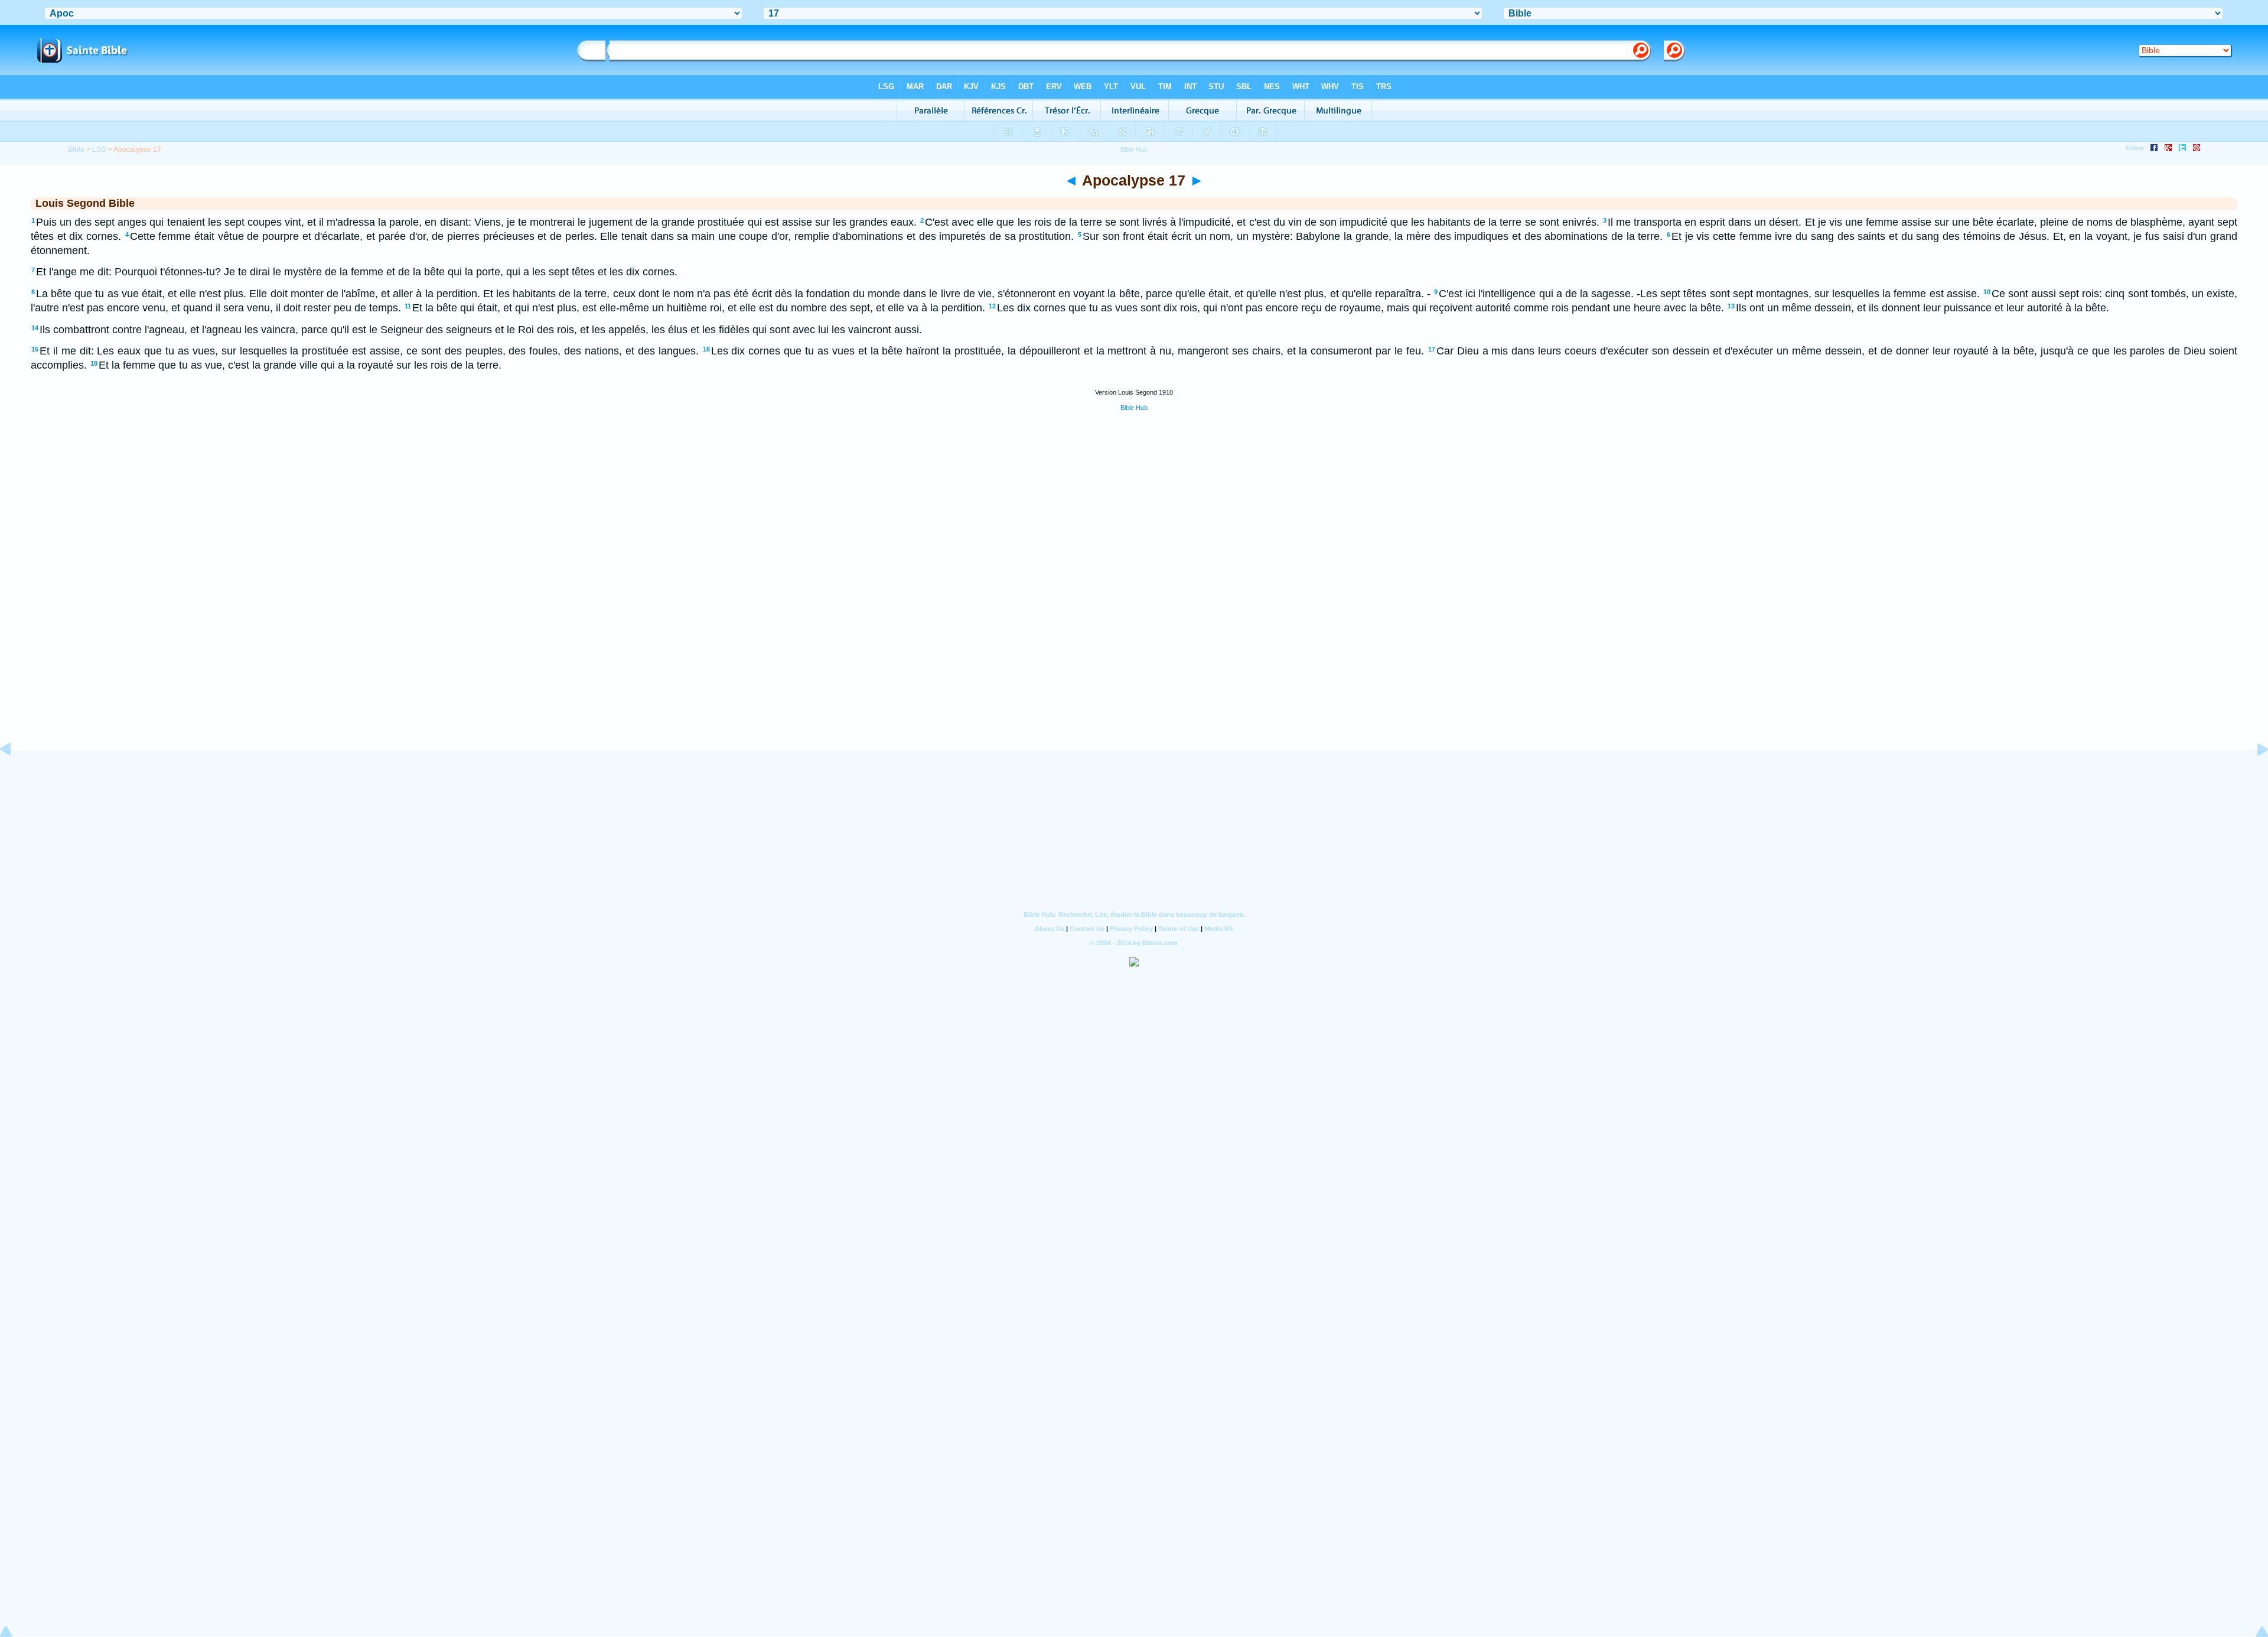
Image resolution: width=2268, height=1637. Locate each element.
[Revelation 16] (15, 776)
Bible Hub (1134, 408)
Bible (76, 149)
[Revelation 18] (2253, 776)
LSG (99, 149)
